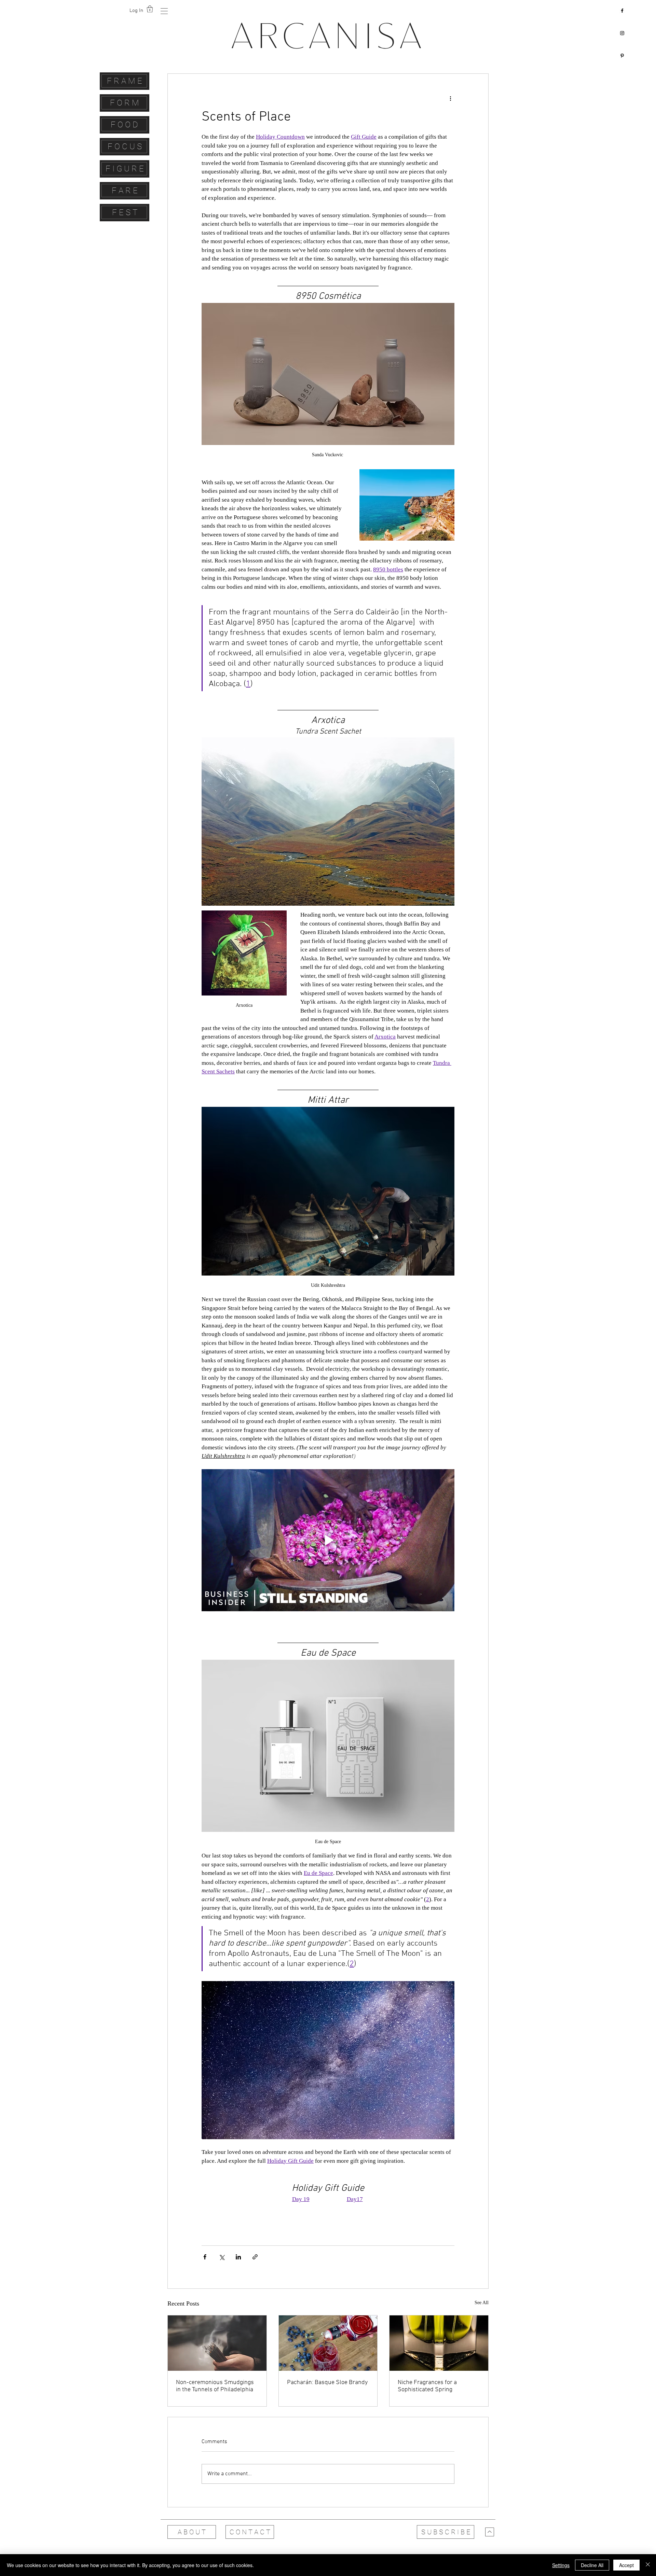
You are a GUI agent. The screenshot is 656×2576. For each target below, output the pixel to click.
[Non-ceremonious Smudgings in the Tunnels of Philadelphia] (217, 2343)
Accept (626, 2565)
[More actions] (450, 98)
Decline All (592, 2565)
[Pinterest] (622, 56)
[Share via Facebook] (205, 2257)
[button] (164, 11)
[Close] (648, 2565)
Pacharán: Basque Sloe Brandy (327, 2383)
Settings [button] (561, 2565)
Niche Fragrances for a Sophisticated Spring (427, 2386)
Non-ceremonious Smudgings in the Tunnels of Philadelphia (215, 2386)
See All (482, 2303)
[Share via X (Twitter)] (222, 2257)
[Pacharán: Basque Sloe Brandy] (328, 2343)
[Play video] (328, 1540)
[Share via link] (255, 2257)
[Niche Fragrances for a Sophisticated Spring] (439, 2343)
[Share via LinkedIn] (238, 2257)
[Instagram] (622, 33)
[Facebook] (622, 11)
